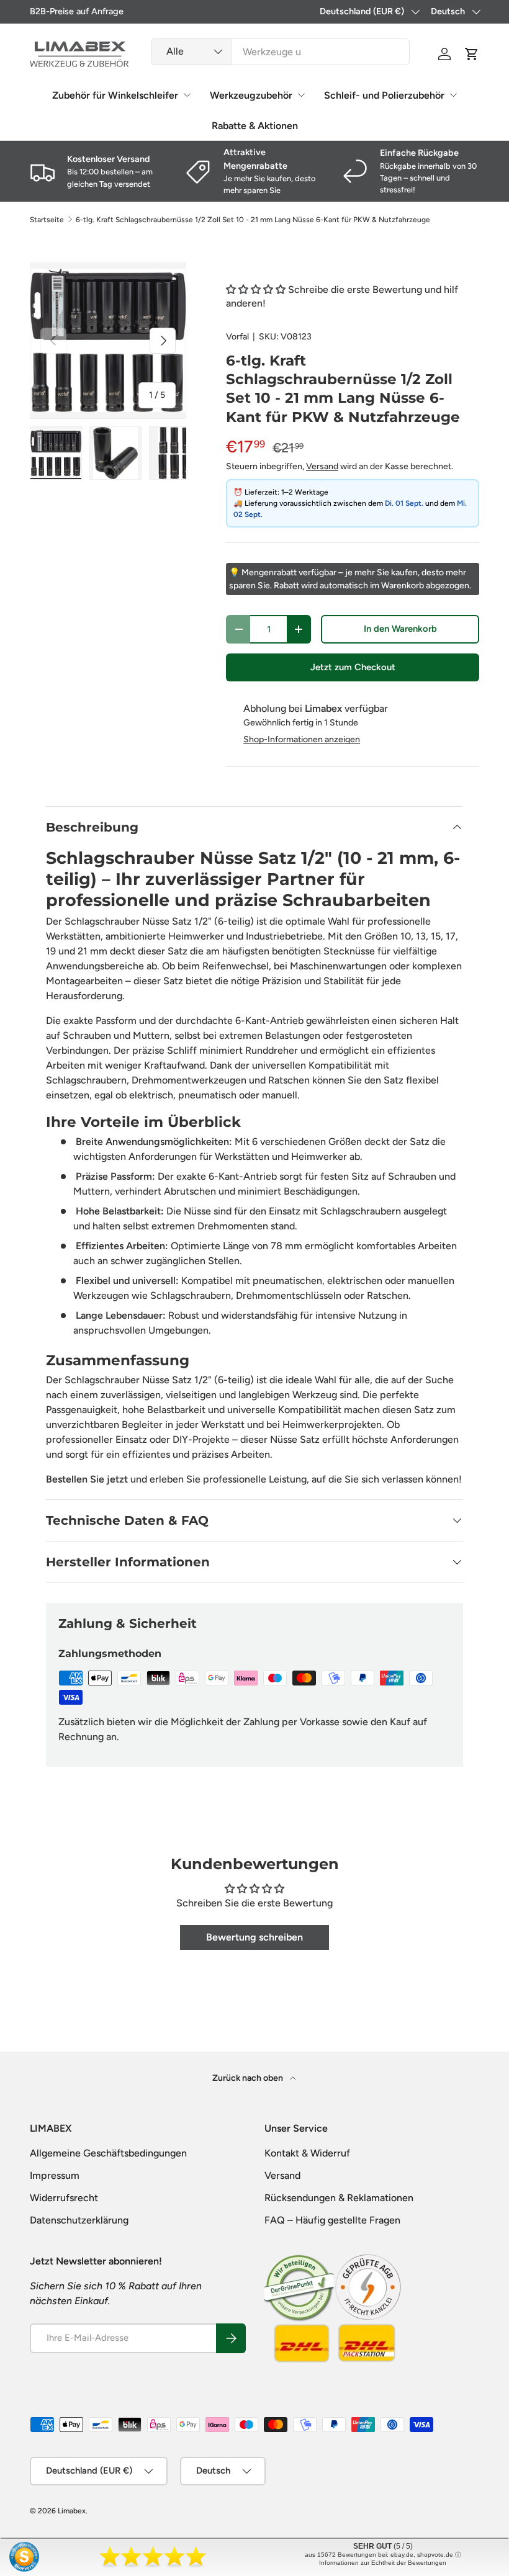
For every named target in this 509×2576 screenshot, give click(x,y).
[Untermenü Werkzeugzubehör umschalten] (301, 95)
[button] (472, 54)
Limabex (72, 2511)
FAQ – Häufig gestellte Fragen (332, 2220)
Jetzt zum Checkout (353, 667)
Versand (322, 466)
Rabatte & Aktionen (255, 126)
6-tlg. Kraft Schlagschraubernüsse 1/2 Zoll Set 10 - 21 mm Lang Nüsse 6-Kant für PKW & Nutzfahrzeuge (253, 220)
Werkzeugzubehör (251, 95)
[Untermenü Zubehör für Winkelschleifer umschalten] (187, 95)
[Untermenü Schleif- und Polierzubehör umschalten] (453, 95)
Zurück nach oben (249, 2078)
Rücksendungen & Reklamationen (339, 2198)
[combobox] (280, 52)
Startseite (47, 220)
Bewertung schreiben (254, 1937)
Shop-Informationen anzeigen (302, 739)
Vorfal (237, 337)
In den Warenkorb (400, 629)
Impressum (55, 2175)
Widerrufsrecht (64, 2198)
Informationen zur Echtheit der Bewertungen (383, 2563)
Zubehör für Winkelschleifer (115, 95)
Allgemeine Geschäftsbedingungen (108, 2153)
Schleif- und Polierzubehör (384, 95)
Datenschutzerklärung (79, 2220)
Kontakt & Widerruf (307, 2153)
